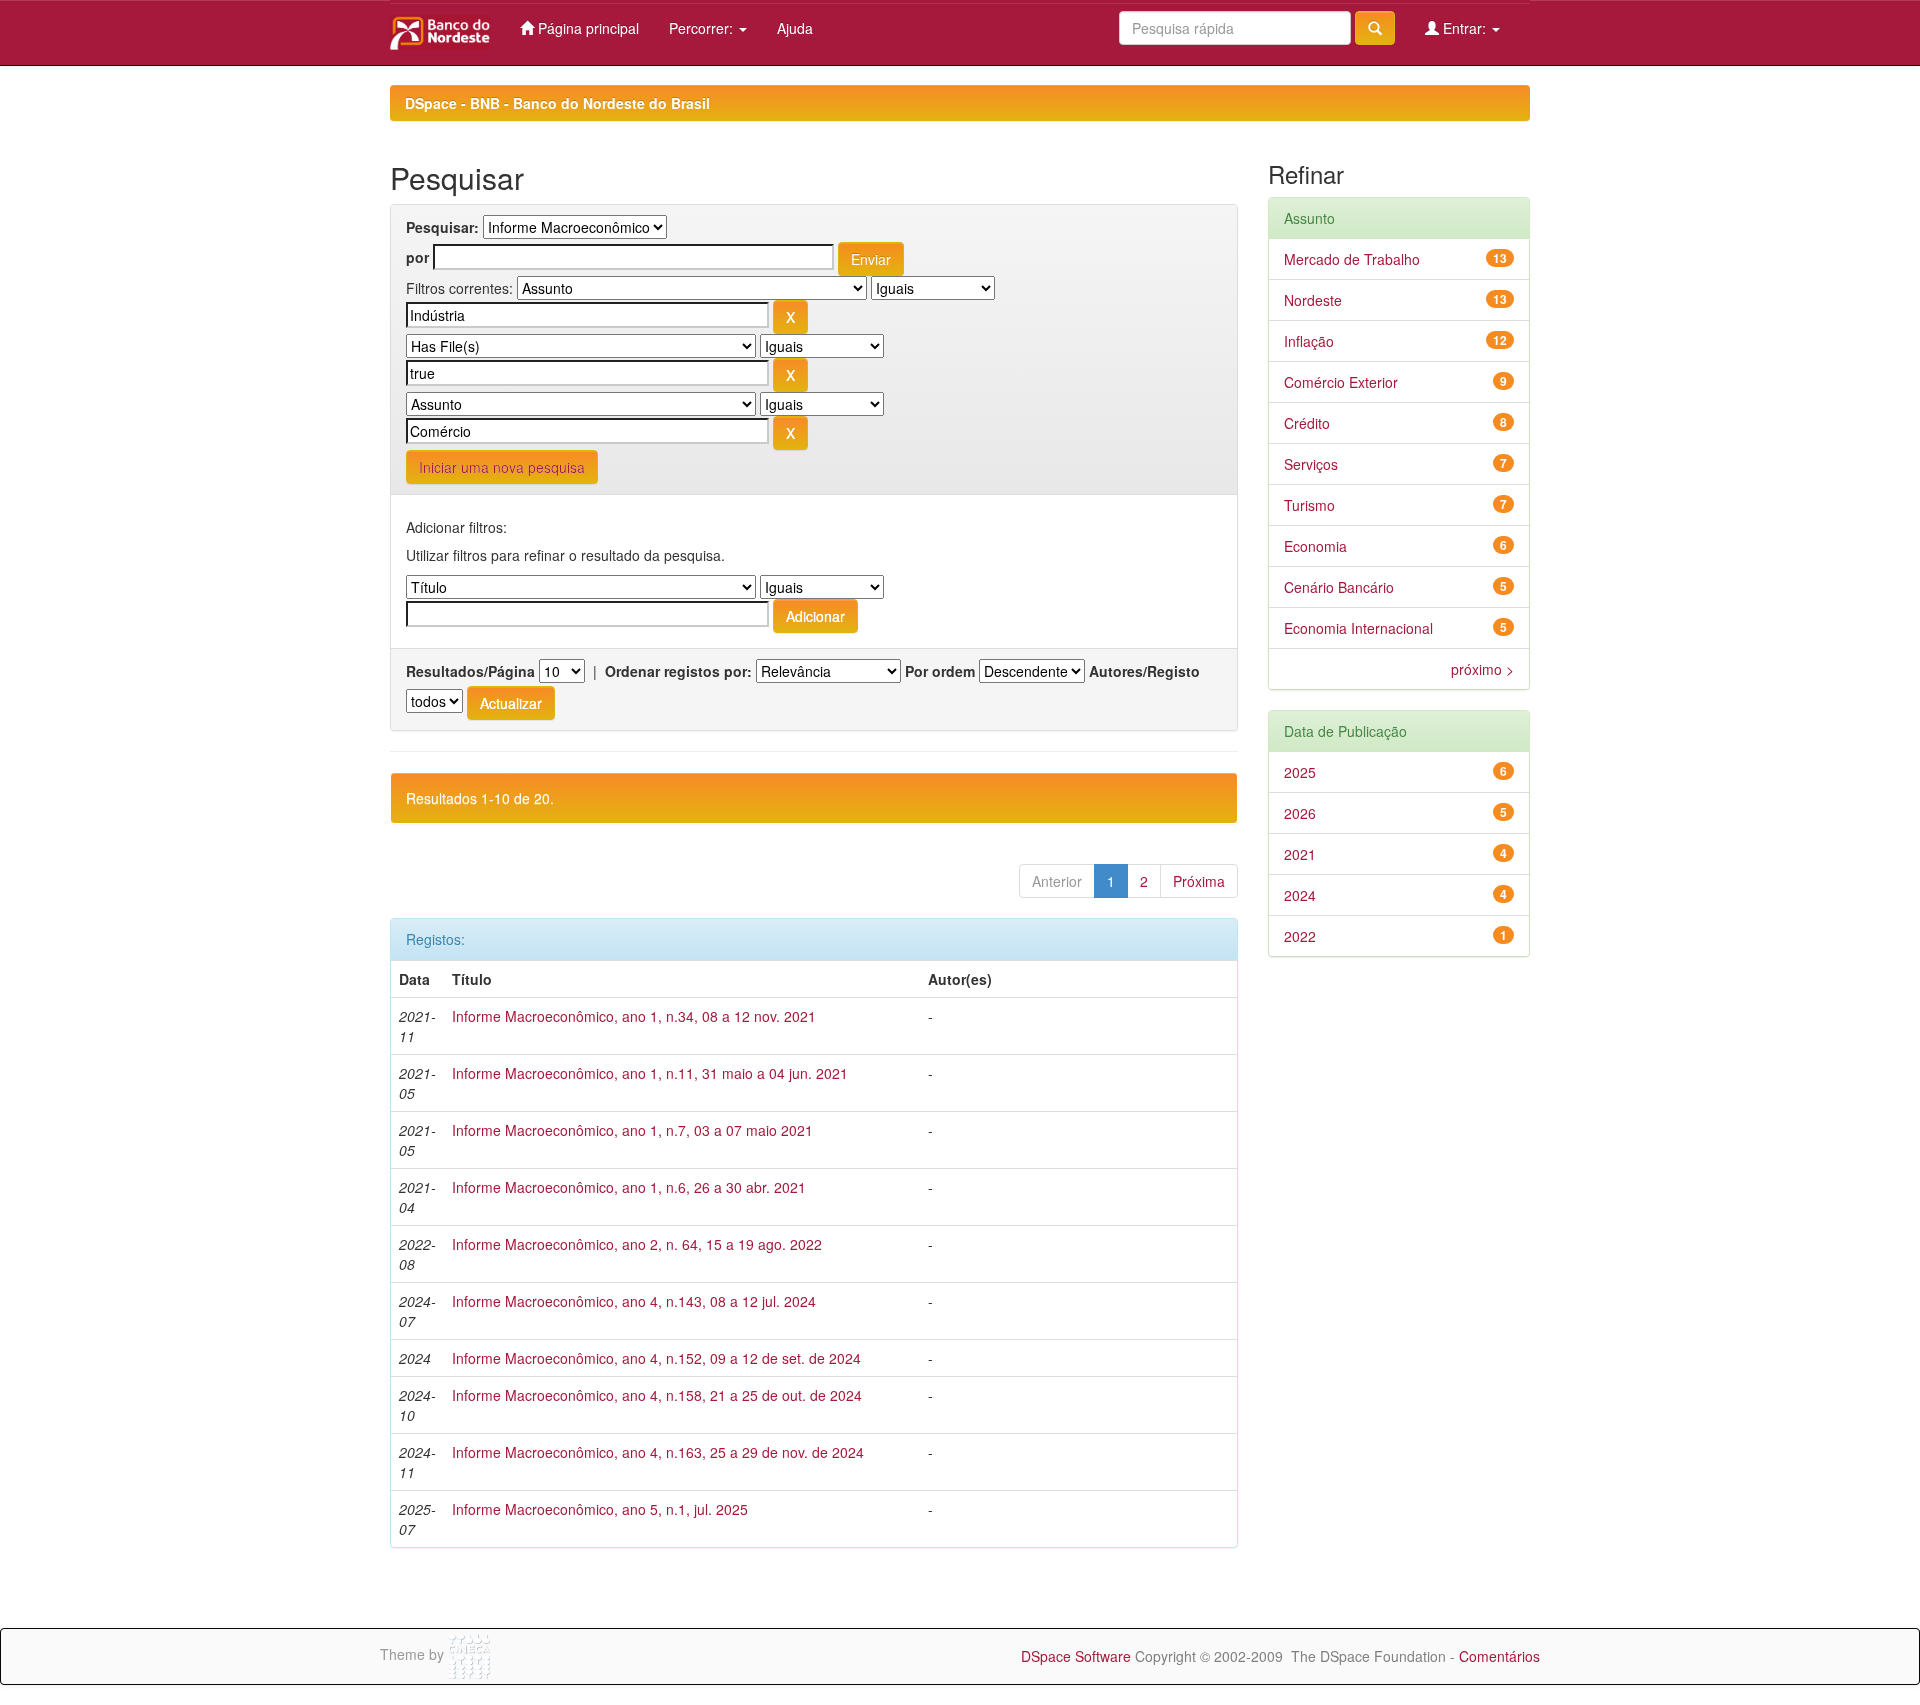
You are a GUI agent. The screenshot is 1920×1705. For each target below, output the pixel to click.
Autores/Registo (1144, 671)
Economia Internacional (1358, 628)
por (417, 257)
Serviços (1311, 464)
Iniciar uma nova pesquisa (502, 467)
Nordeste (1313, 300)
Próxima (1199, 881)
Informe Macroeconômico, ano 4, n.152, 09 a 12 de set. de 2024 (656, 1358)
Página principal (586, 28)
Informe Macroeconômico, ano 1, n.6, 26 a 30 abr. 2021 (629, 1187)
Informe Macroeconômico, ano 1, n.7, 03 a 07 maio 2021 (632, 1130)
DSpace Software (1076, 1656)
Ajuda (795, 28)
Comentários (1499, 1656)
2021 (1300, 854)
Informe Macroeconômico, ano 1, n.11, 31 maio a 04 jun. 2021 (650, 1073)
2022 (1300, 936)
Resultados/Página (470, 671)
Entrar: (1464, 28)
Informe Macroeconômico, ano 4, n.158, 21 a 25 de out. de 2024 (657, 1395)
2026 (1300, 813)
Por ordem (940, 671)
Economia (1315, 546)
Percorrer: (703, 28)
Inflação (1309, 341)
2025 (1300, 772)
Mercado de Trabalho (1352, 259)
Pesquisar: (442, 227)
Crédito (1307, 423)
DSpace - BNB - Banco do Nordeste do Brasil (557, 103)
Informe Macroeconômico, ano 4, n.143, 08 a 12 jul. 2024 (634, 1301)
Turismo (1309, 505)
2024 (1300, 895)
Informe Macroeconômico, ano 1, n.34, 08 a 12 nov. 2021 (634, 1016)
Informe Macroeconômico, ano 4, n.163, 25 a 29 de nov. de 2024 (658, 1452)
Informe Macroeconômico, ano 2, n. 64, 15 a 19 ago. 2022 (637, 1244)
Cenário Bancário (1339, 587)
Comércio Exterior (1341, 382)
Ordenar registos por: (678, 671)
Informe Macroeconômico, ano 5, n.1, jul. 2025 (600, 1509)
